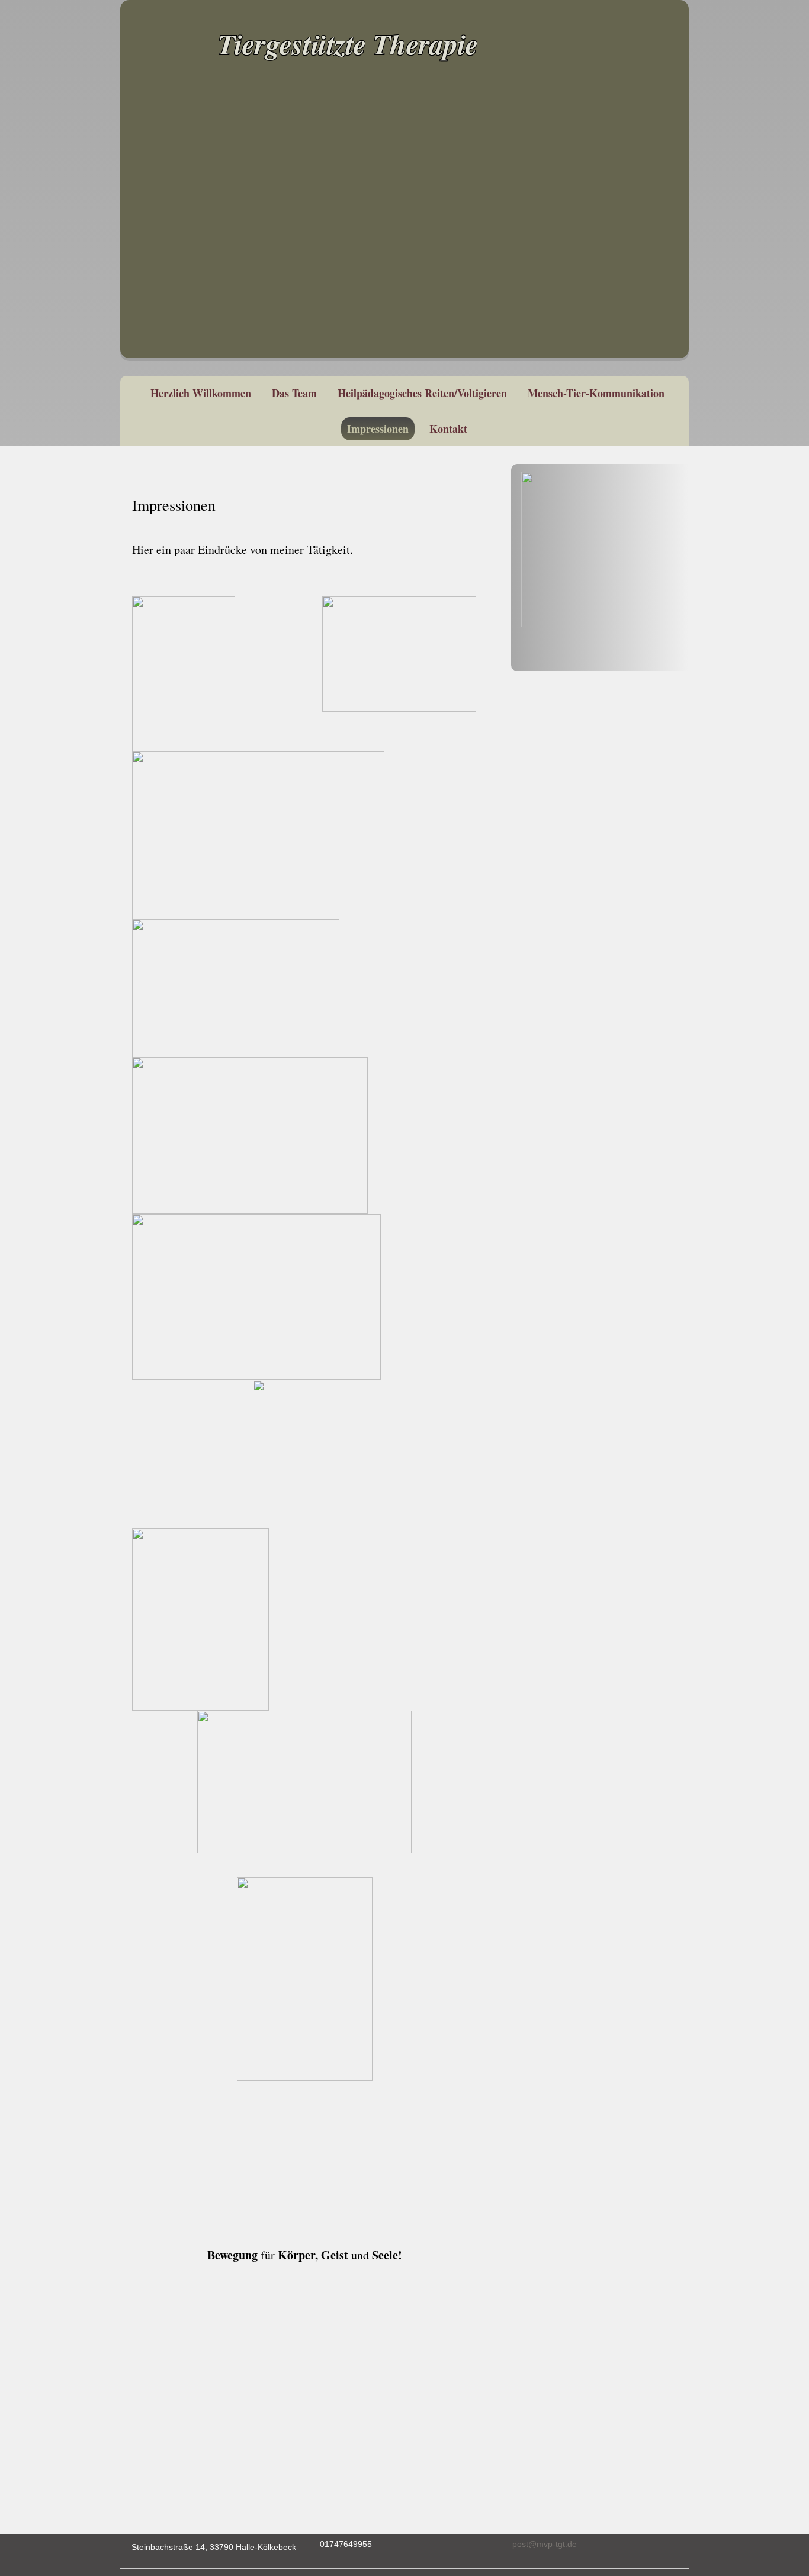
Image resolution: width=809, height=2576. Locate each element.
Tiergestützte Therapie (348, 44)
